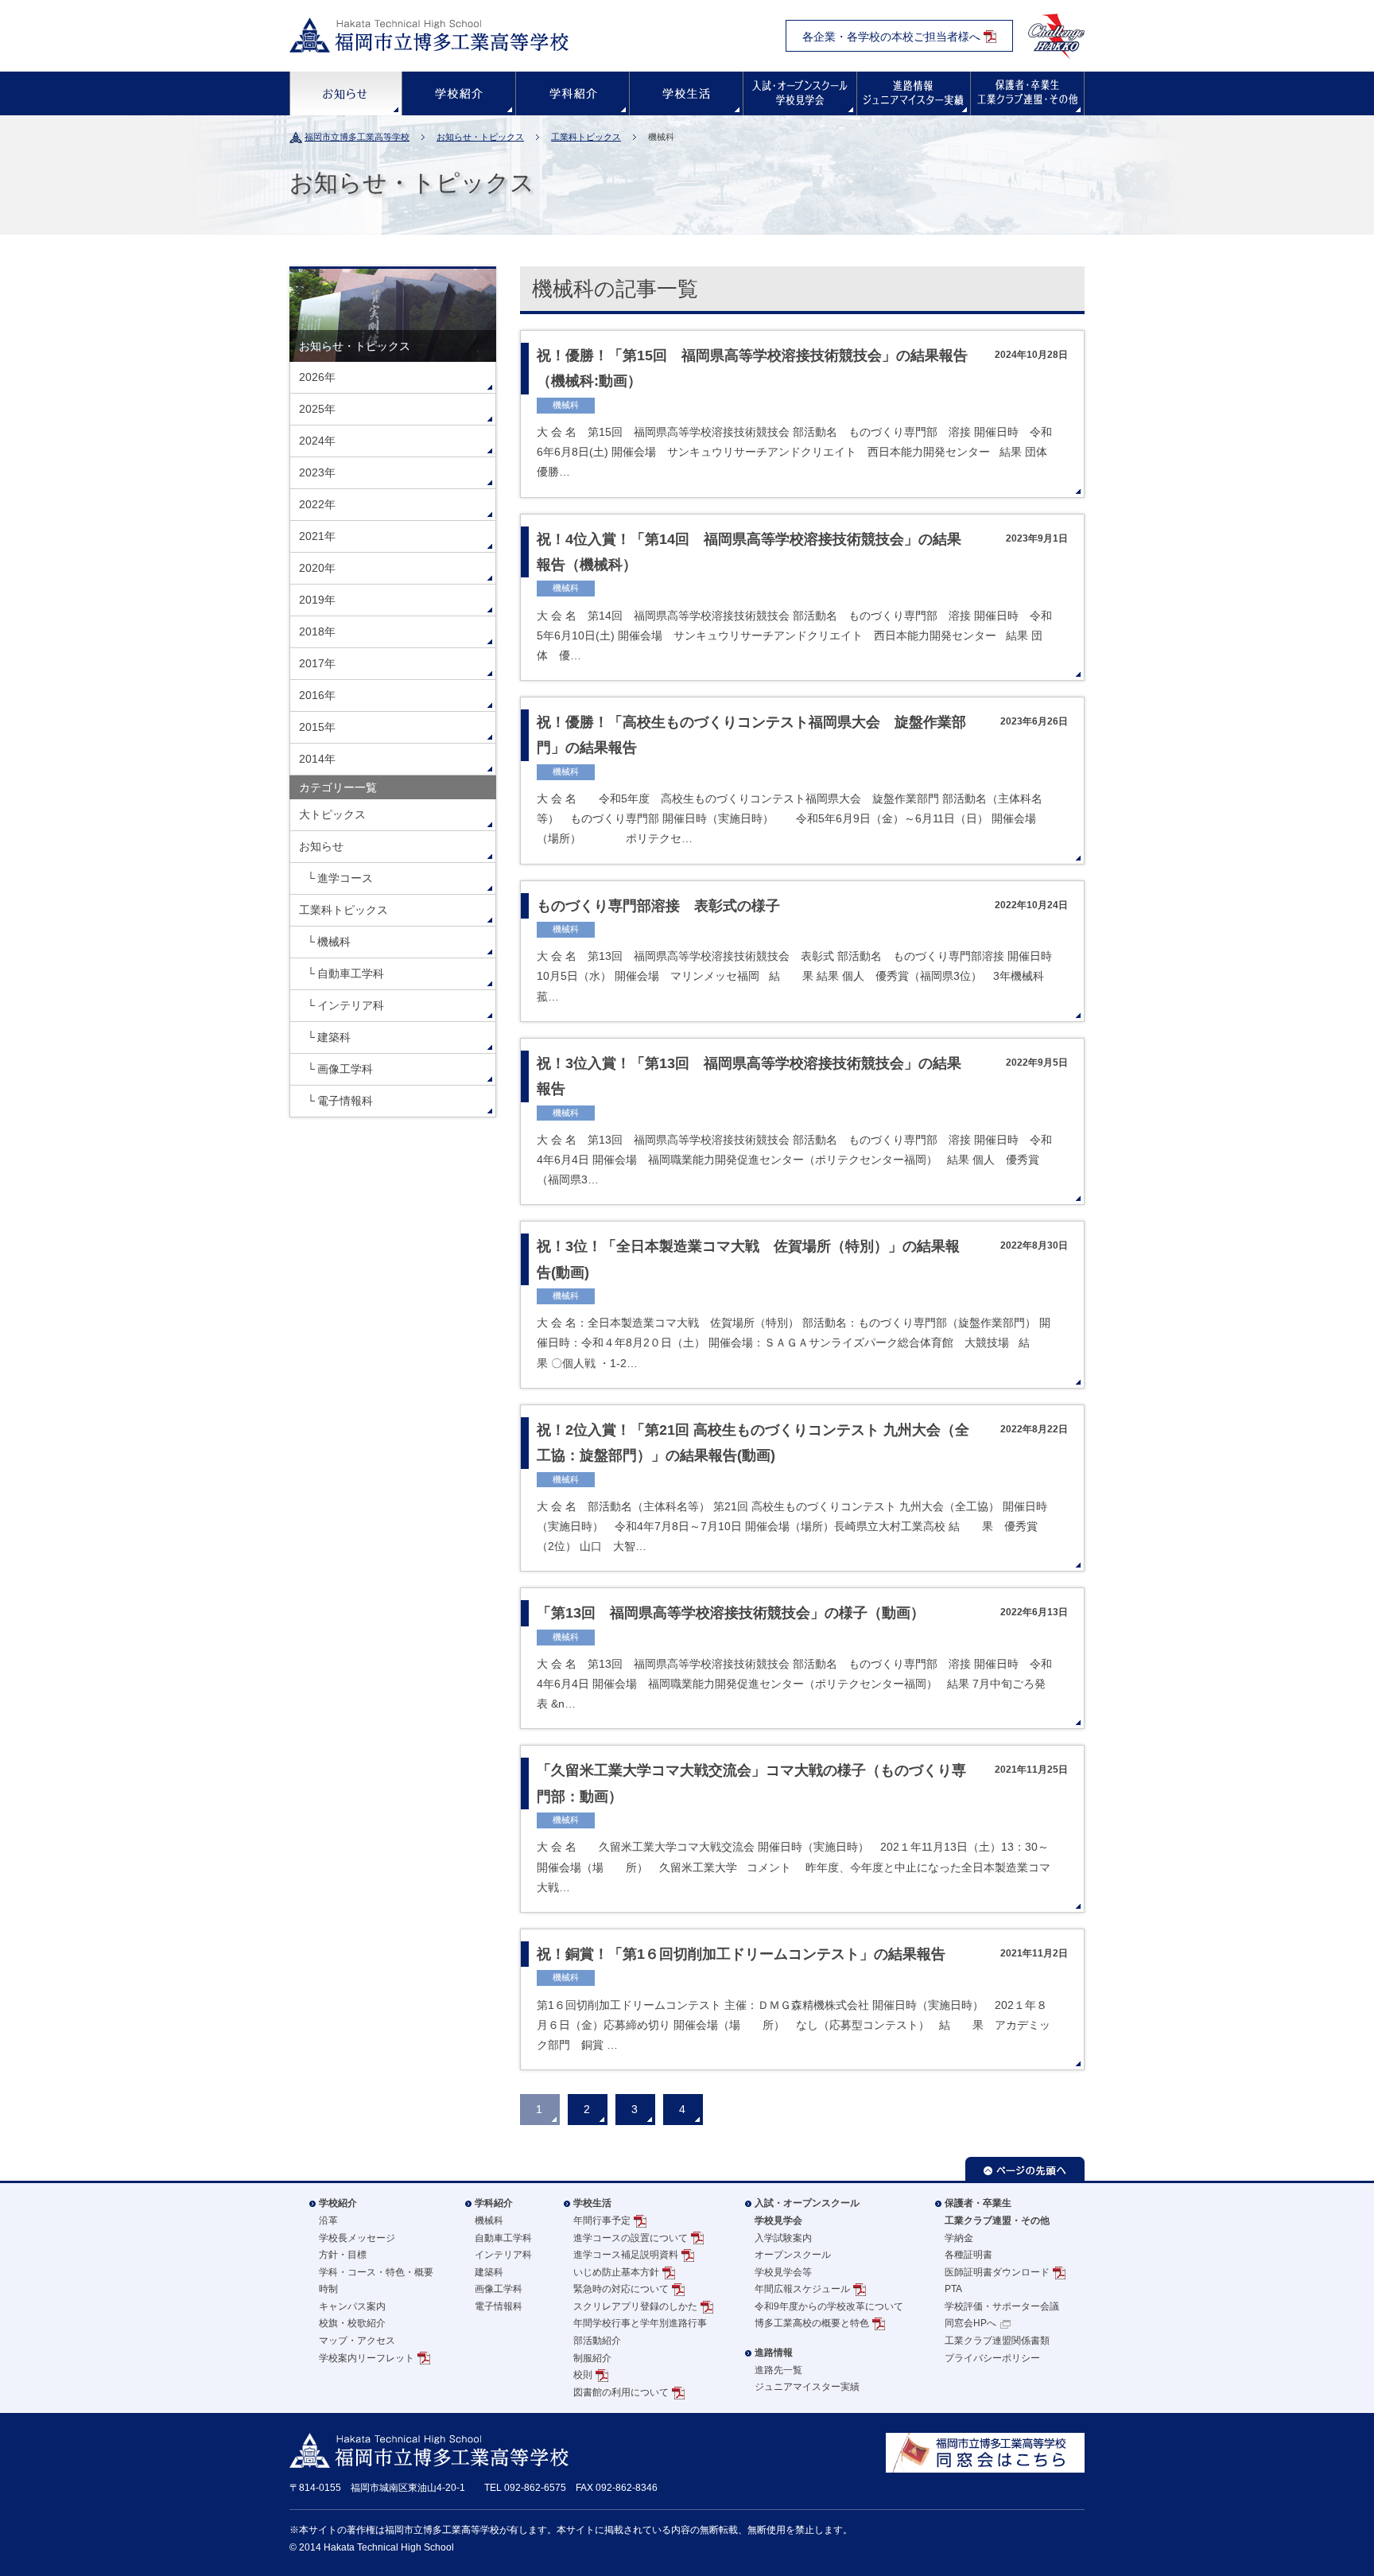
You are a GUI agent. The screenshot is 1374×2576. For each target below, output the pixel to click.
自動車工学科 (351, 973)
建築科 (334, 1037)
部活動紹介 (597, 2341)
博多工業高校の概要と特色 (812, 2323)
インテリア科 (351, 1005)
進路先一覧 (778, 2370)
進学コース (345, 878)
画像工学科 (345, 1069)
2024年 (317, 441)
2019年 (317, 600)
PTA (953, 2289)
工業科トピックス (586, 137)
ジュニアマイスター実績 (807, 2387)
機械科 (334, 942)
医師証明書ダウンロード (997, 2272)
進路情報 (914, 93)
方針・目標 (343, 2255)
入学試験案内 (783, 2238)
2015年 (317, 727)
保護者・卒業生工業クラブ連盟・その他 (997, 2212)
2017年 (317, 663)
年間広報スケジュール (802, 2289)
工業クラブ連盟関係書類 (997, 2341)
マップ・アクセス (357, 2341)
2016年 (317, 695)
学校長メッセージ (357, 2238)
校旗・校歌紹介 (352, 2323)
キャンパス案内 (352, 2306)
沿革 (328, 2220)
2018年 (317, 631)
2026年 (317, 377)
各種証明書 (968, 2255)
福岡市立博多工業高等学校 (357, 137)
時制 (328, 2289)
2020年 (317, 568)
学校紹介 (459, 93)
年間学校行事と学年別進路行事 (640, 2323)
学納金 (959, 2238)
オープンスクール (793, 2255)
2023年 (317, 472)
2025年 (317, 409)
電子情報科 (345, 1101)
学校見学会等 (783, 2272)
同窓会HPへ (970, 2323)
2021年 (317, 536)
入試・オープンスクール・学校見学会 (800, 93)
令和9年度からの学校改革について (829, 2306)
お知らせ (346, 93)
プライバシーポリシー (992, 2358)
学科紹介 (572, 93)
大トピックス (332, 814)
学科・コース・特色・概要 (376, 2272)
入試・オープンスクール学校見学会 (807, 2212)
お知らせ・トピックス (480, 137)
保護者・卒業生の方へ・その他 (1027, 93)
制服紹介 (592, 2358)
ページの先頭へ (1025, 2169)
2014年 (317, 759)
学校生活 (686, 93)
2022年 (317, 504)
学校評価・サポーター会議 (1002, 2306)
